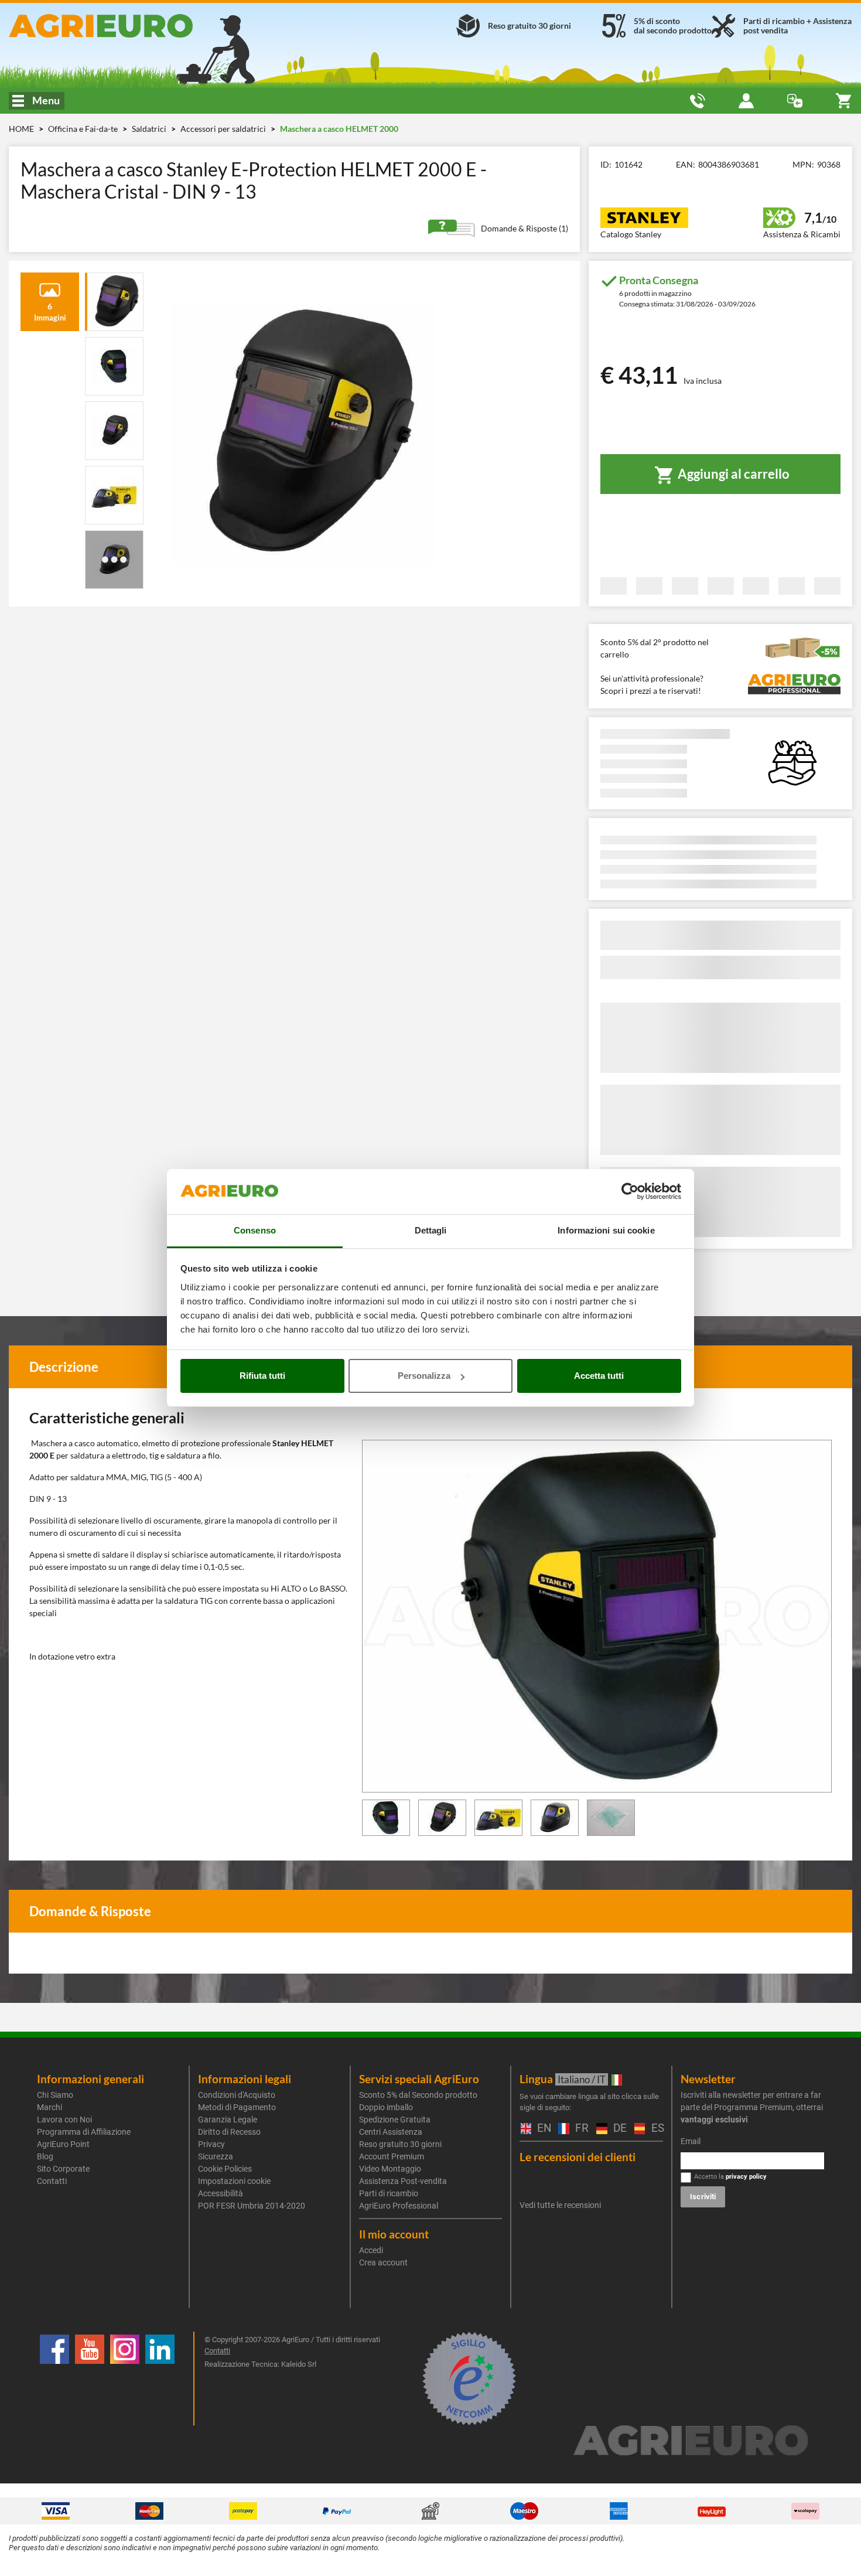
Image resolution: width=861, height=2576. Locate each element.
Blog (45, 2156)
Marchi (49, 2107)
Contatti (52, 2181)
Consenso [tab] (255, 1230)
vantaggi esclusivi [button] (714, 2120)
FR (580, 2129)
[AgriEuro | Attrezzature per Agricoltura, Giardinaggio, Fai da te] (143, 26)
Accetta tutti (599, 1376)
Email (691, 2141)
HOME (21, 129)
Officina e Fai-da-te (84, 129)
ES (656, 2129)
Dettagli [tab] (431, 1230)
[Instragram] (125, 2379)
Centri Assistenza (391, 2132)
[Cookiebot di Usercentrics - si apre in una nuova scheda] (630, 1192)
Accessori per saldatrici (224, 129)
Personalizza (424, 1376)
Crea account (383, 2262)
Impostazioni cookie (234, 2181)
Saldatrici (150, 129)
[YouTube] (90, 2379)
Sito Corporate (63, 2169)
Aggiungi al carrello (732, 474)
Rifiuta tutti (262, 1376)
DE (618, 2129)
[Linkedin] (160, 2379)
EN (542, 2129)
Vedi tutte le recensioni (560, 2205)
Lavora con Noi (64, 2120)
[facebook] (54, 2379)
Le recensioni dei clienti (578, 2157)
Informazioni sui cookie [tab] (606, 1230)
